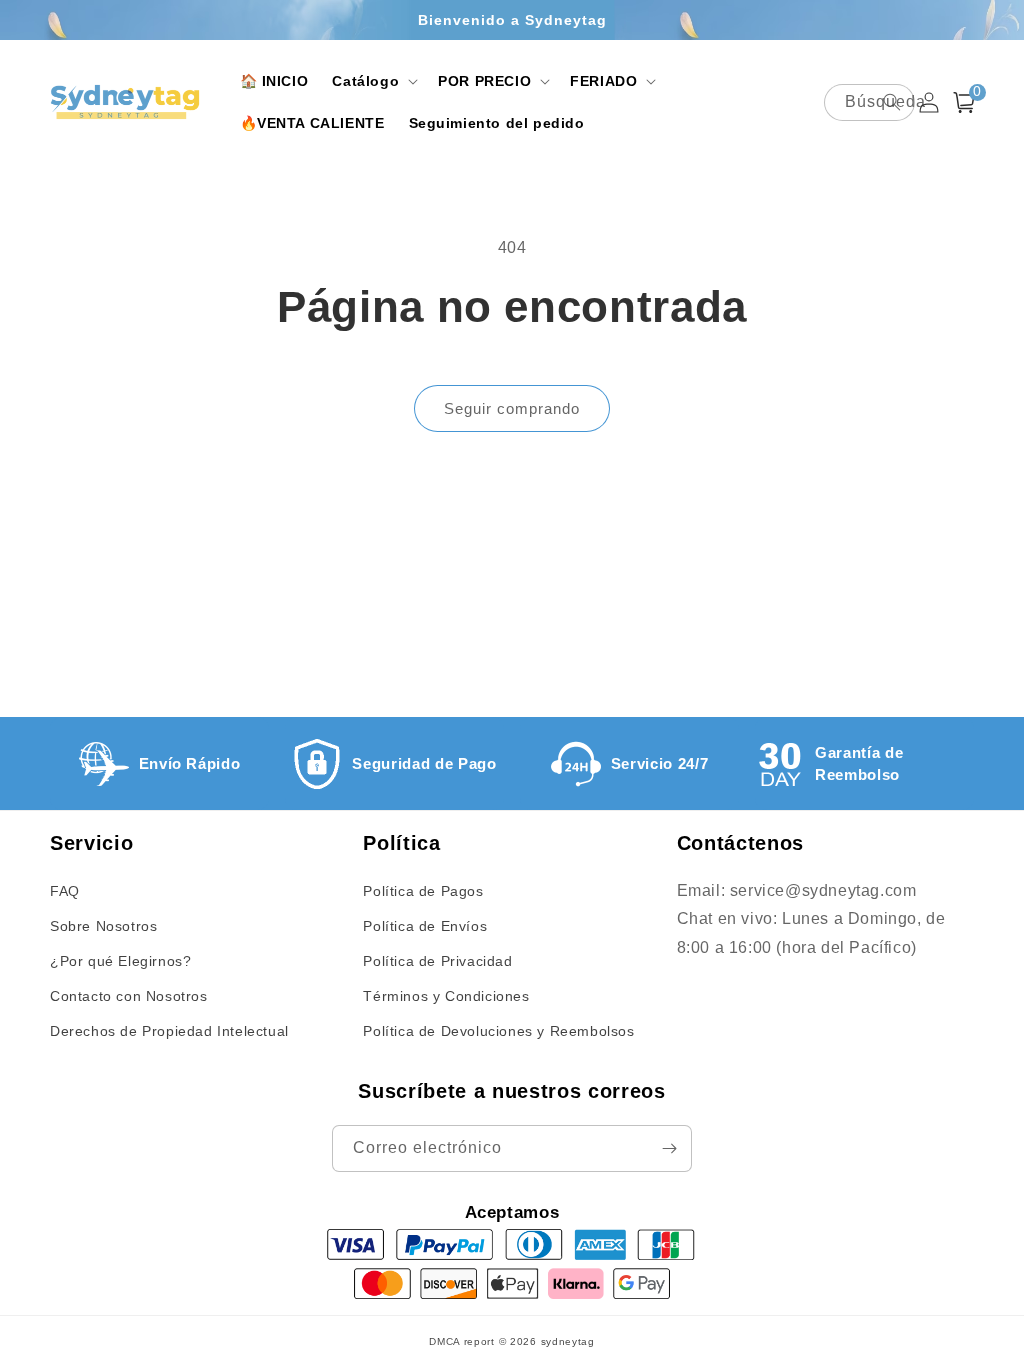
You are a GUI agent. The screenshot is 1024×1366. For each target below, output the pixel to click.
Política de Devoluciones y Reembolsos (498, 1031)
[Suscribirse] (669, 1148)
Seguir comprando (512, 408)
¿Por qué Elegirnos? (120, 961)
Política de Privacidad (437, 961)
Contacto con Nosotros (129, 996)
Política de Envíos (425, 926)
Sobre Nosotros (103, 926)
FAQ (65, 891)
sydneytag (568, 1341)
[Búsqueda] (892, 102)
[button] (373, 81)
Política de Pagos (423, 891)
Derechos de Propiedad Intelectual (169, 1031)
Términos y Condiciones (446, 996)
